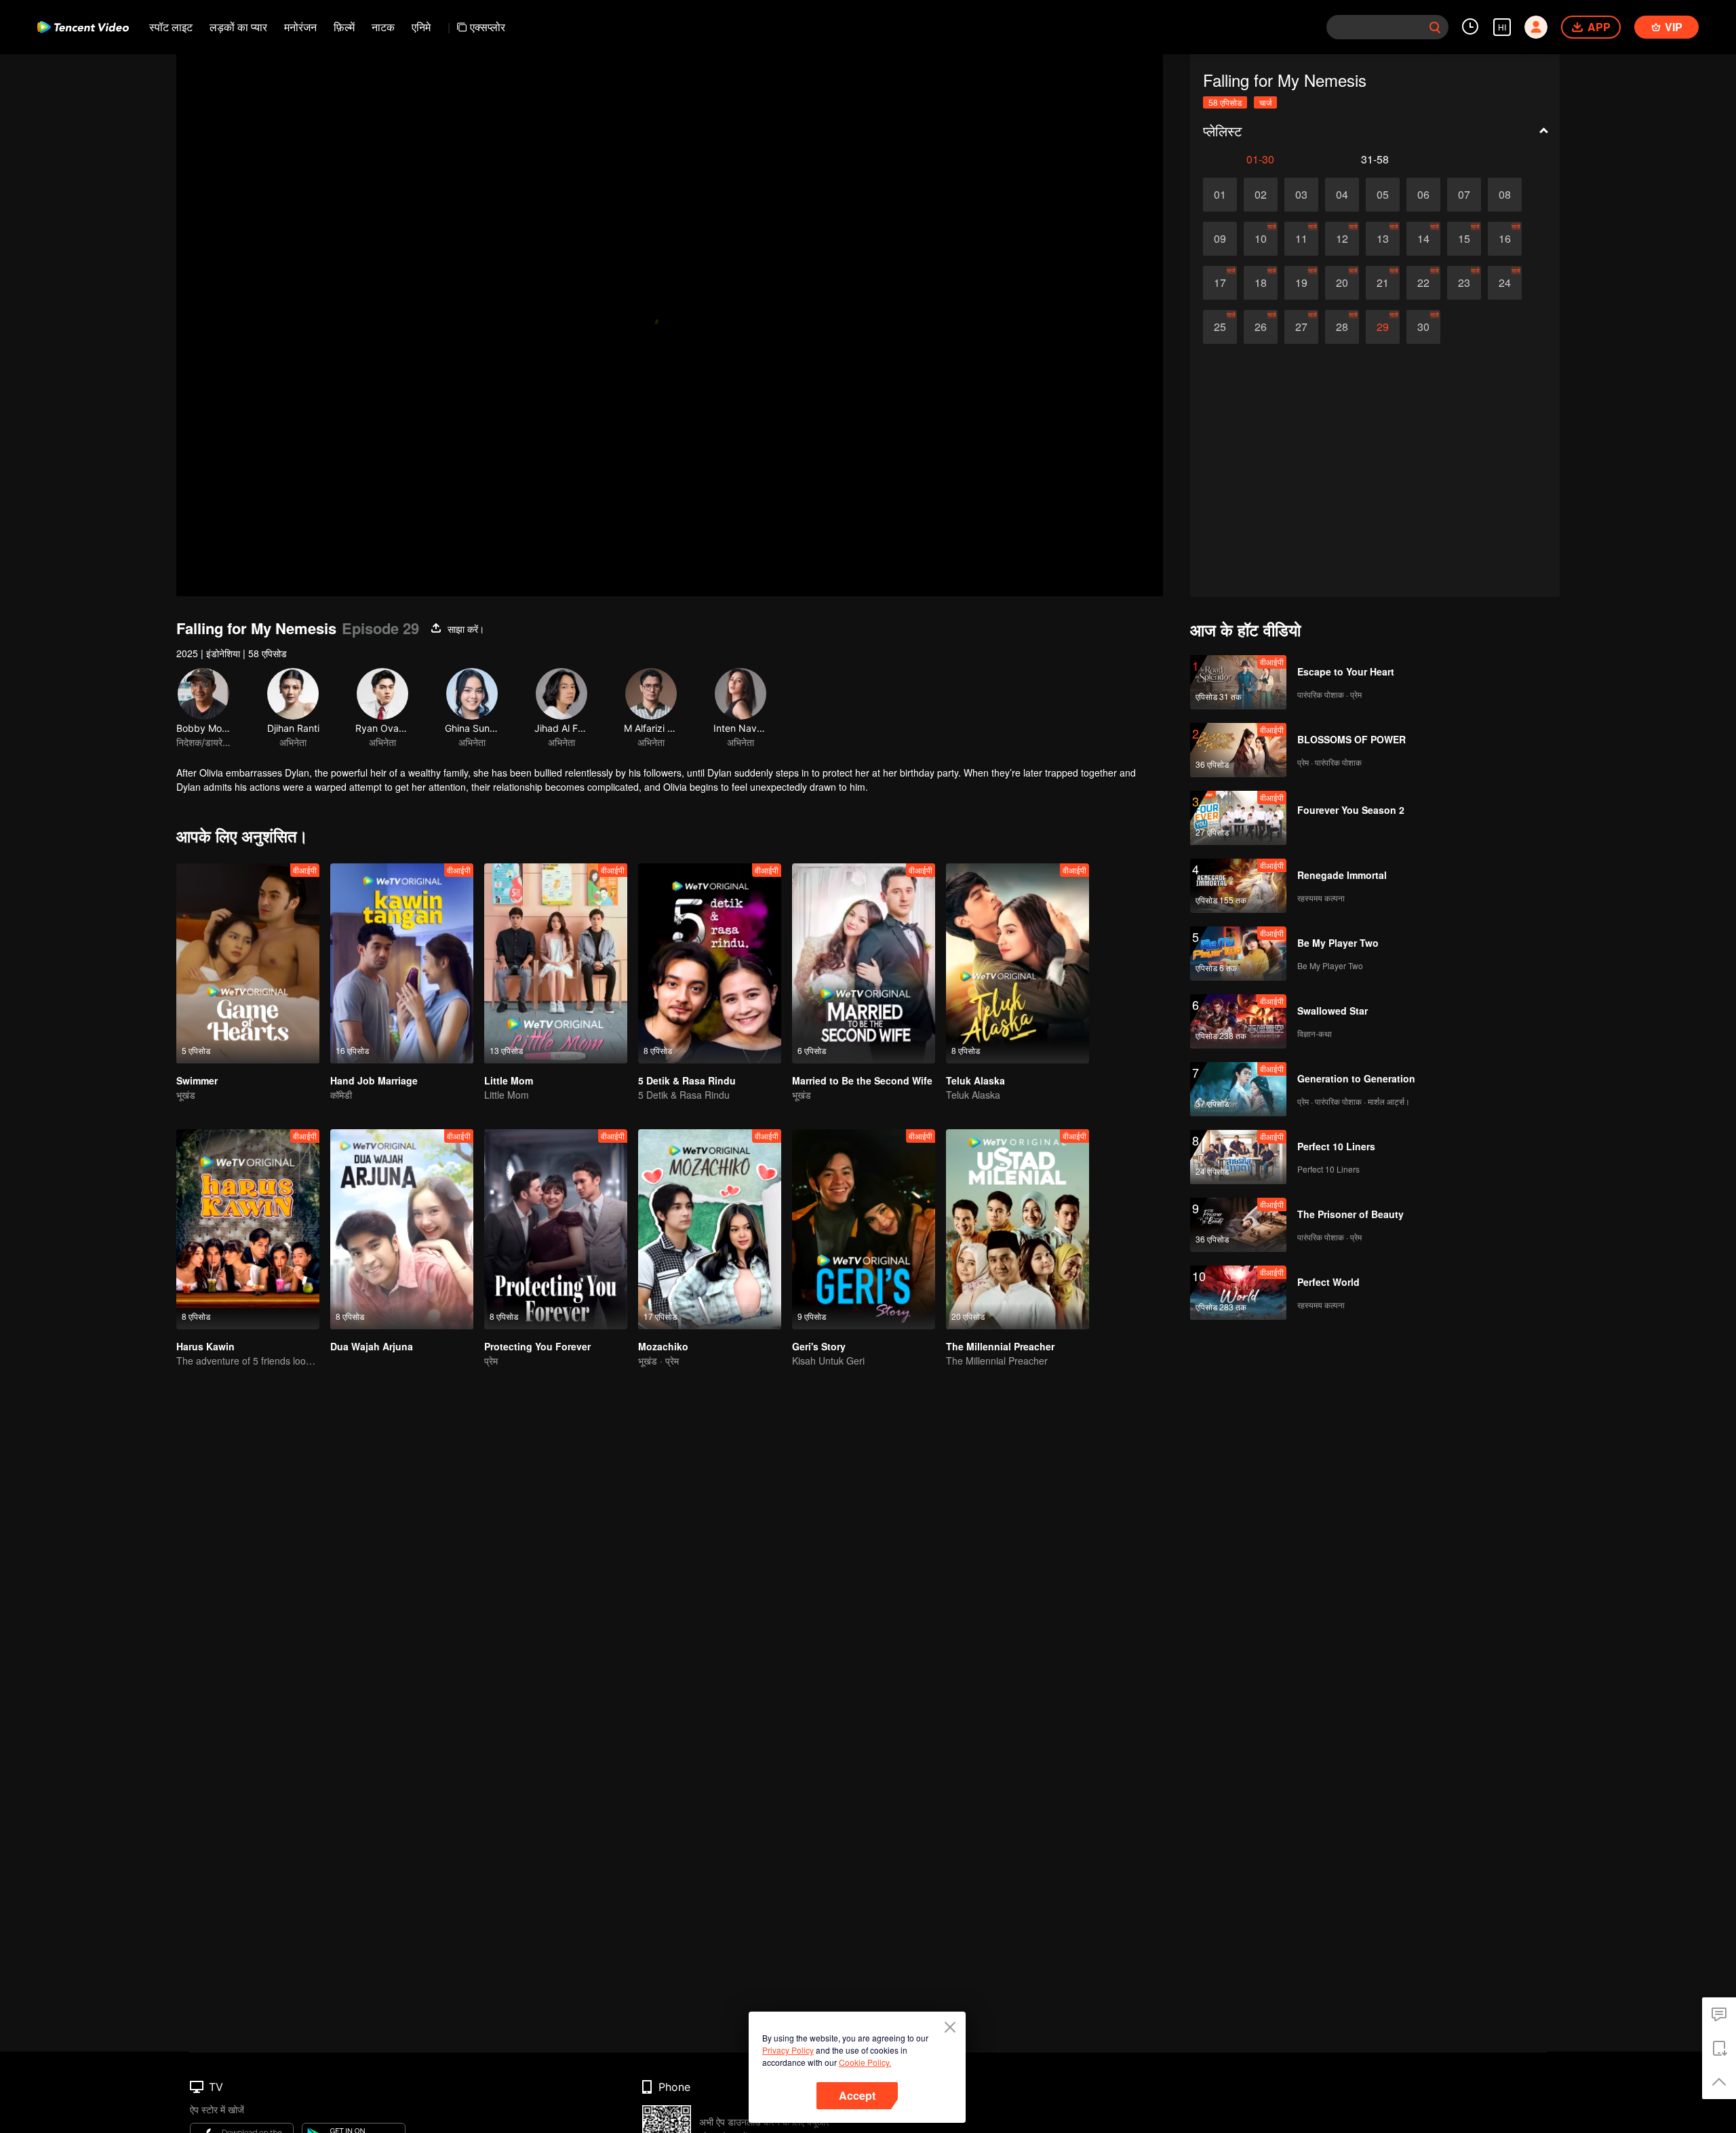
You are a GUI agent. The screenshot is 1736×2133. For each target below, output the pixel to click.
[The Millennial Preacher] (1018, 1229)
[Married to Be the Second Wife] (864, 963)
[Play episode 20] (1342, 283)
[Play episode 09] (1220, 239)
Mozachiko (663, 1346)
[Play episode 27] (1301, 327)
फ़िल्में (344, 27)
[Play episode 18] (1261, 283)
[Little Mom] (556, 963)
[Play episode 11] (1301, 239)
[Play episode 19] (1301, 283)
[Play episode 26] (1261, 327)
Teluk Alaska (975, 1080)
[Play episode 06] (1423, 195)
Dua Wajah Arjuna (372, 1346)
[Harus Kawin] (248, 1229)
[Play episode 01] (1220, 195)
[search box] (1435, 27)
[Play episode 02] (1261, 195)
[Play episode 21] (1383, 283)
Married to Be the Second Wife (862, 1080)
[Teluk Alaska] (1018, 963)
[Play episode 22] (1423, 283)
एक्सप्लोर (488, 27)
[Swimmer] (248, 963)
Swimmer (197, 1080)
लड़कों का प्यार (238, 27)
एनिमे (421, 27)
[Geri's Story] (864, 1229)
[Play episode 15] (1464, 239)
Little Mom (509, 1080)
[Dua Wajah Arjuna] (402, 1229)
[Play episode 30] (1423, 327)
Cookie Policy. (865, 2062)
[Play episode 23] (1464, 283)
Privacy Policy (788, 2050)
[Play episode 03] (1301, 195)
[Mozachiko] (710, 1229)
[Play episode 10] (1261, 239)
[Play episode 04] (1342, 195)
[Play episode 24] (1505, 283)
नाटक (383, 27)
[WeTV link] (83, 27)
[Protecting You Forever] (556, 1229)
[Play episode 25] (1220, 327)
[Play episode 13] (1383, 239)
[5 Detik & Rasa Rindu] (710, 963)
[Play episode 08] (1505, 195)
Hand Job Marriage (374, 1080)
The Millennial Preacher (1000, 1346)
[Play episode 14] (1423, 239)
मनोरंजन (300, 27)
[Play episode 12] (1342, 239)
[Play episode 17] (1220, 283)
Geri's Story (819, 1346)
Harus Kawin (205, 1346)
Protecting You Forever (537, 1346)
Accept (857, 2095)
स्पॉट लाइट (171, 27)
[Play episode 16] (1505, 239)
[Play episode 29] (1383, 327)
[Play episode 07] (1464, 195)
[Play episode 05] (1383, 195)
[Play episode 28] (1342, 327)
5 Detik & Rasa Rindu (687, 1080)
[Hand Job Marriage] (402, 963)
